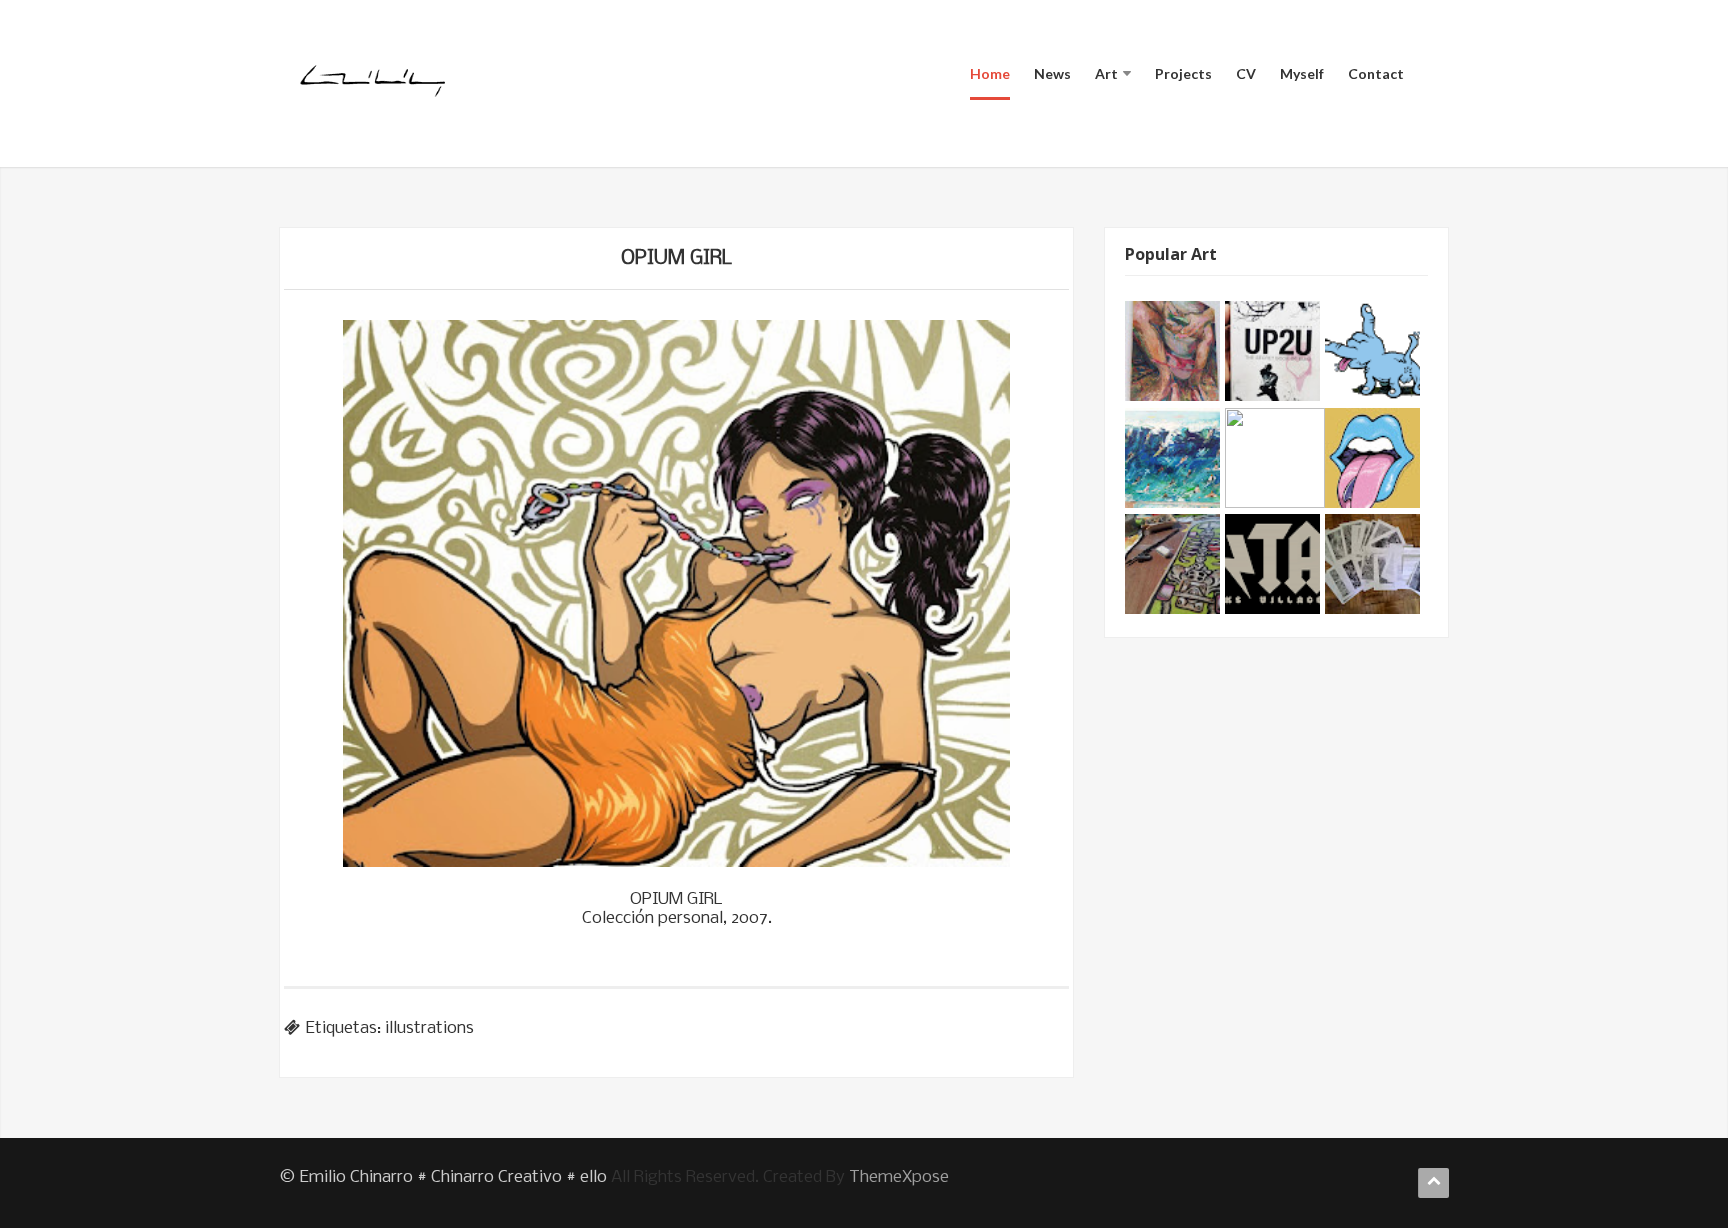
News (1052, 73)
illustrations (429, 1028)
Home (990, 73)
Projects (1183, 73)
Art (1106, 73)
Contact (1376, 73)
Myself (1302, 73)
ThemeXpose (899, 1177)
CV (1246, 73)
